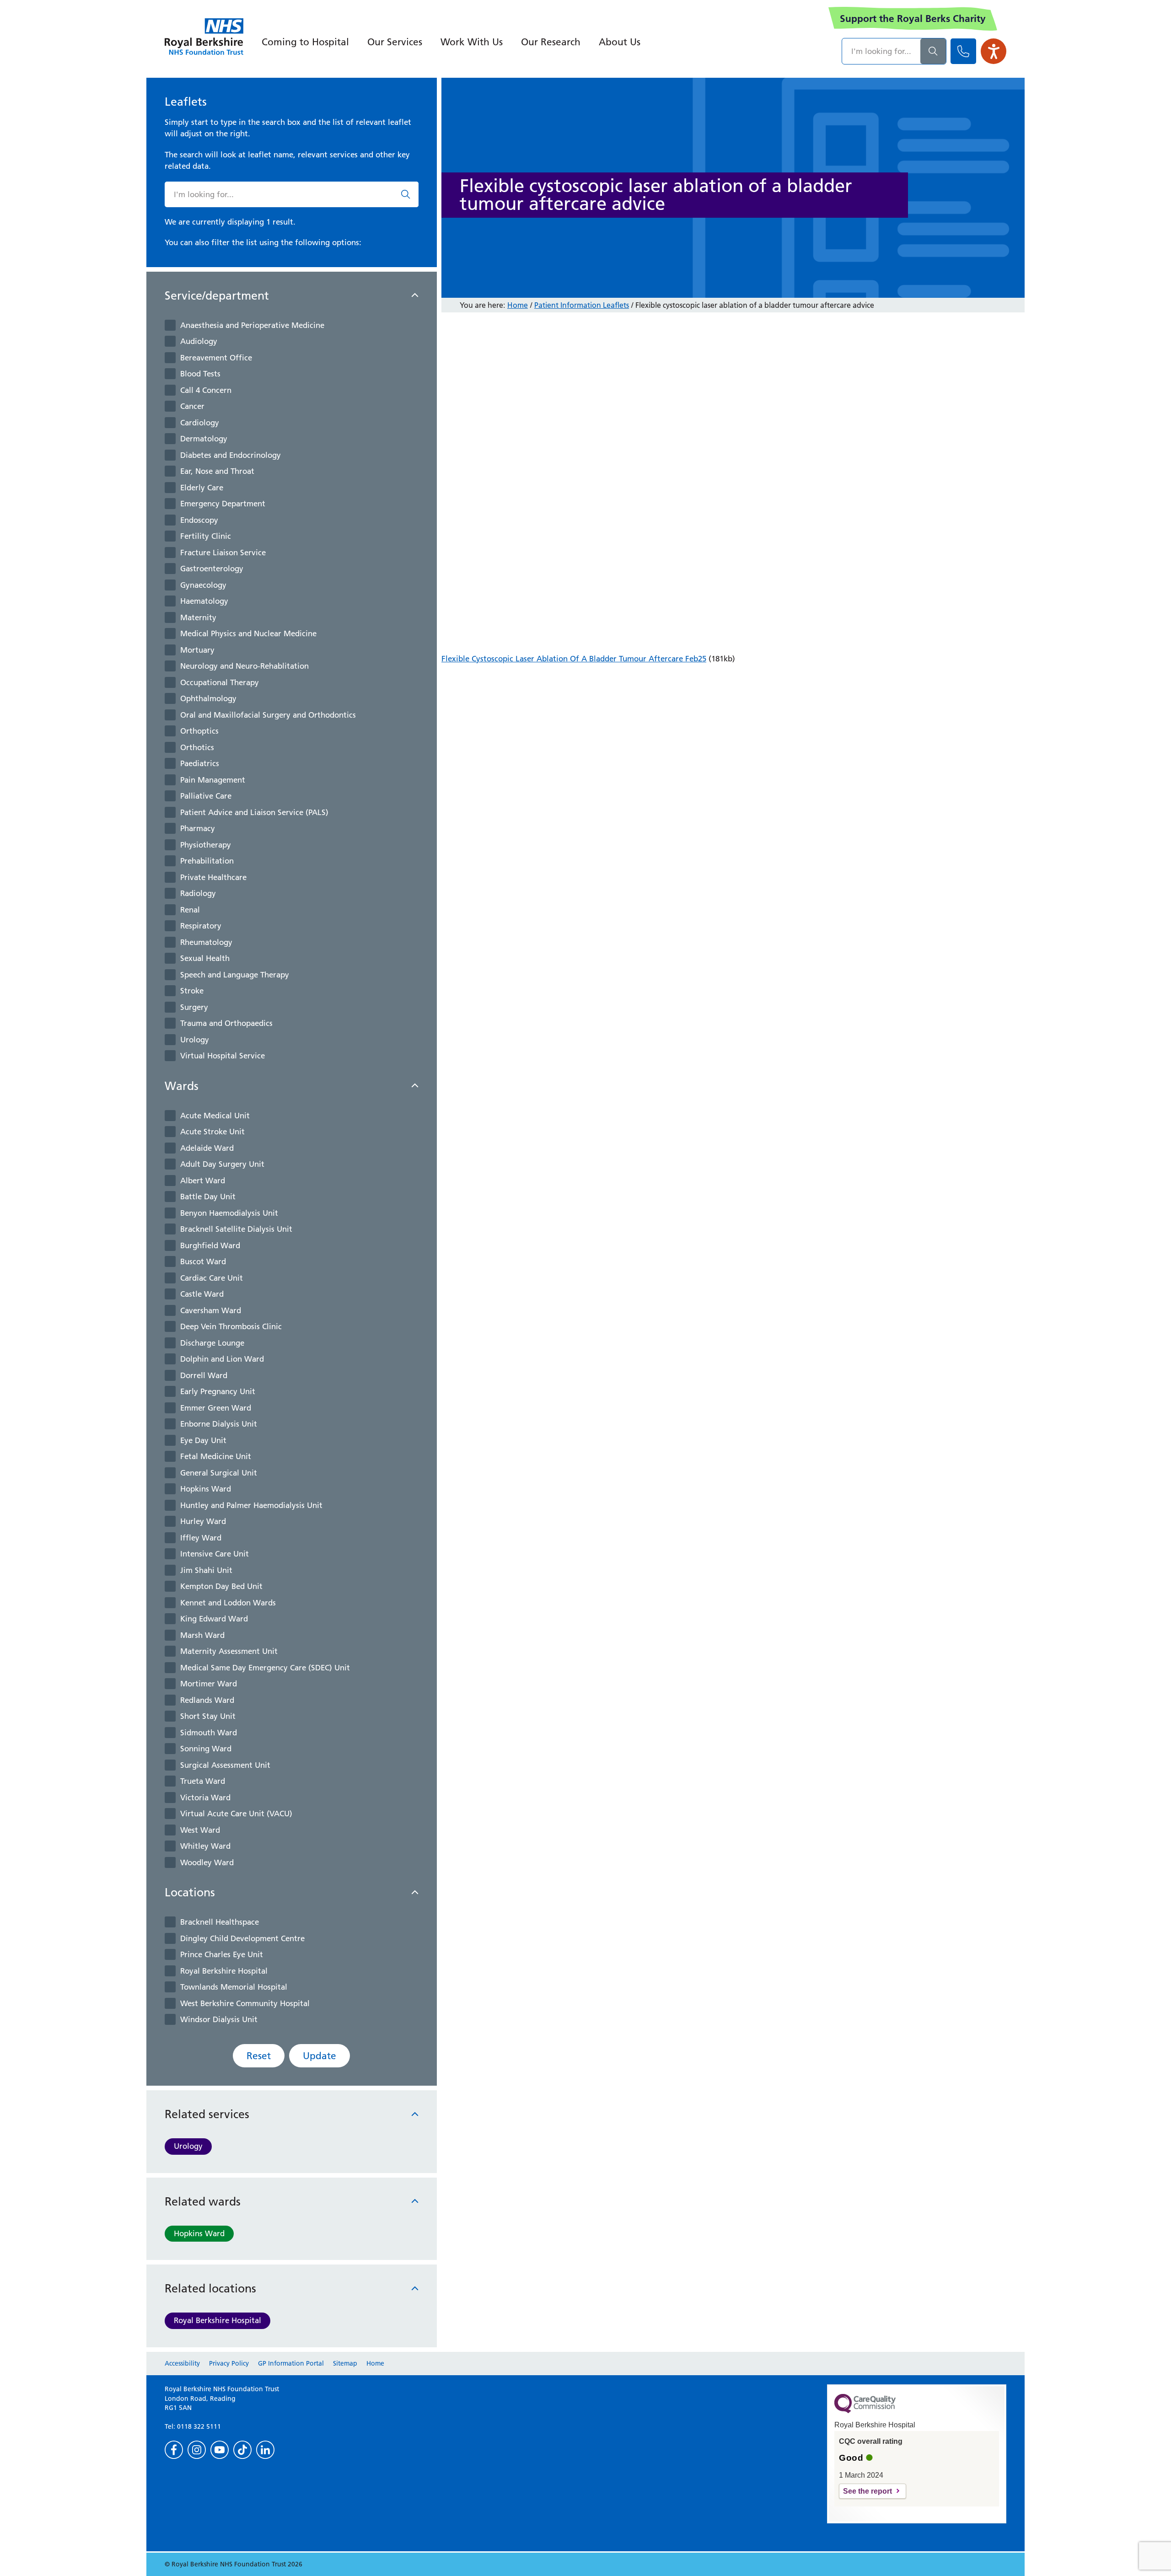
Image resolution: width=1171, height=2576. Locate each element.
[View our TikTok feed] (242, 2450)
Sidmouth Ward (209, 1733)
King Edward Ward (214, 1619)
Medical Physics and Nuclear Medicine (248, 633)
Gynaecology (203, 585)
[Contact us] (963, 51)
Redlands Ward (207, 1700)
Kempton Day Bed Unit (221, 1586)
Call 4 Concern (206, 390)
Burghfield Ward (210, 1245)
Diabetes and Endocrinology (231, 455)
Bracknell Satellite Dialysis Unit (236, 1229)
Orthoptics (199, 731)
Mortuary (197, 650)
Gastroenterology (212, 569)
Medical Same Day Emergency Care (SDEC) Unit (265, 1668)
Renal (190, 910)
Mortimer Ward (209, 1684)
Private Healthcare (213, 877)
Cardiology (200, 423)
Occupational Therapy (220, 682)
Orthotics (197, 747)
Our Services (395, 42)
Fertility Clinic (206, 536)
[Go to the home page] (204, 37)
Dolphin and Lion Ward (222, 1359)
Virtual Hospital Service (223, 1056)
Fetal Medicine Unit (216, 1456)
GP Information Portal (291, 2363)
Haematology (204, 601)
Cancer (192, 406)
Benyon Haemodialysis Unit (229, 1213)
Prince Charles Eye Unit (222, 1954)
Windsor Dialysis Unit (219, 2019)
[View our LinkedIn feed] (265, 2450)
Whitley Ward (205, 1846)
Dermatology (204, 439)
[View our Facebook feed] (174, 2450)
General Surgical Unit (219, 1473)
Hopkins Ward (206, 1489)
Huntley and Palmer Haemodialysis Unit (251, 1505)
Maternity (198, 617)
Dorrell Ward (204, 1375)
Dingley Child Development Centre (242, 1938)
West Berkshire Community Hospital (245, 2003)
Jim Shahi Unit (206, 1570)
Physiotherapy (206, 845)
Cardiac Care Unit (212, 1278)
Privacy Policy (229, 2363)
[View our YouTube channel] (220, 2450)
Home (518, 305)
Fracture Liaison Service (223, 553)
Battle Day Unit (208, 1197)
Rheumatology (206, 942)
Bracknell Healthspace (220, 1922)
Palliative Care (206, 796)
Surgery (194, 1007)
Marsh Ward (202, 1635)
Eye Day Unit (203, 1440)
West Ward (200, 1830)
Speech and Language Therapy (235, 975)
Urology (195, 1040)
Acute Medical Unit (215, 1116)
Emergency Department (223, 504)
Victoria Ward (205, 1798)
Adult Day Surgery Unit (222, 1164)
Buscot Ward (203, 1261)
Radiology (198, 893)
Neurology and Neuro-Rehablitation (244, 666)
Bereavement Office (216, 358)
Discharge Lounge (212, 1343)
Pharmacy (198, 828)
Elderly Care (202, 488)
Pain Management (213, 780)
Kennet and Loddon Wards (228, 1603)
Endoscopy (199, 520)
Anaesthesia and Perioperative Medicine (252, 325)
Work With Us (472, 42)
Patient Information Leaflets (582, 305)
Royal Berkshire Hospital (224, 1971)
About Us (620, 42)
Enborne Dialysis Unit (219, 1424)
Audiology (199, 341)
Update (320, 2056)
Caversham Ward (211, 1310)
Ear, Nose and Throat (217, 471)
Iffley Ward (201, 1538)
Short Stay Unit (208, 1716)
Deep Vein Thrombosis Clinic (231, 1326)
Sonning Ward (206, 1749)
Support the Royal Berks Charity (913, 19)
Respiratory (201, 926)
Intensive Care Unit (215, 1554)
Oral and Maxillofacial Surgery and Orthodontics (268, 715)
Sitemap (345, 2363)
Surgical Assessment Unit (225, 1765)
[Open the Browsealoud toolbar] (994, 51)
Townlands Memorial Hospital (234, 1987)
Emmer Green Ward (216, 1408)
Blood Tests (200, 374)
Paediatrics (200, 763)
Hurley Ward (203, 1521)
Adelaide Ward (207, 1148)
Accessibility (182, 2363)
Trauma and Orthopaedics (226, 1023)
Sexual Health (205, 958)
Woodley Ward (207, 1862)
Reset (259, 2056)
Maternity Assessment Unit (229, 1651)
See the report (868, 2491)
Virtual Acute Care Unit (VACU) (236, 1814)
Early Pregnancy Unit (218, 1391)
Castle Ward (202, 1294)
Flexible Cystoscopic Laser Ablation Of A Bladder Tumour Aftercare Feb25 (574, 659)
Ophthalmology (208, 698)
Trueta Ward (203, 1781)
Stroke (192, 991)
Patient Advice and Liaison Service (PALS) (254, 812)
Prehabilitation (207, 861)
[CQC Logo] (865, 2411)
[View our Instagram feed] (197, 2450)
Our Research (551, 42)
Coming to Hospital (305, 42)
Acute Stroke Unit (212, 1132)
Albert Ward (203, 1181)
